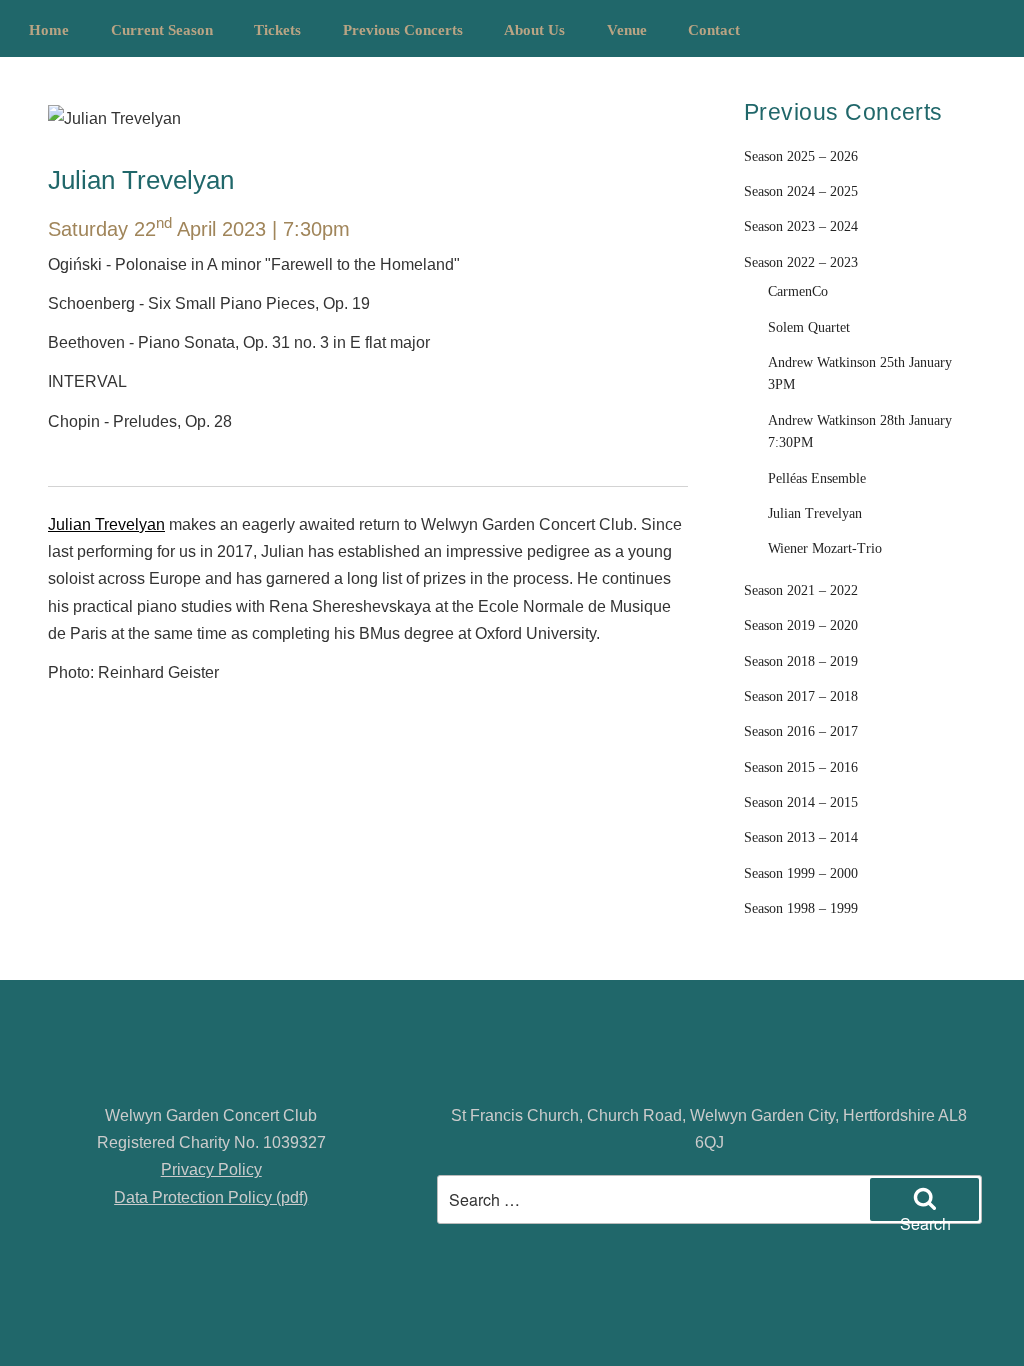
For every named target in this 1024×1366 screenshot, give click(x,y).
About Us (534, 30)
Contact (714, 30)
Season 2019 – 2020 (801, 625)
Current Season (162, 30)
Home (49, 30)
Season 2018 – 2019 (801, 661)
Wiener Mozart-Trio (825, 548)
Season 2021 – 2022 (801, 590)
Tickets (277, 30)
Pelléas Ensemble (817, 478)
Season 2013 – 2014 (801, 837)
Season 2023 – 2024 (801, 226)
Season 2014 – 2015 (801, 802)
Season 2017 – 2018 (801, 696)
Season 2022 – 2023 (801, 262)
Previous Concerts (403, 30)
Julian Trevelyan (106, 524)
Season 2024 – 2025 (801, 191)
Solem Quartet (809, 327)
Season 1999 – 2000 (801, 873)
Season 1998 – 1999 (801, 908)
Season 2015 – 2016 (801, 767)
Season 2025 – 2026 (801, 156)
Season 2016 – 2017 (801, 731)
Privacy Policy (211, 1169)
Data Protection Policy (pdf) (211, 1197)
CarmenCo (798, 291)
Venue (627, 30)
